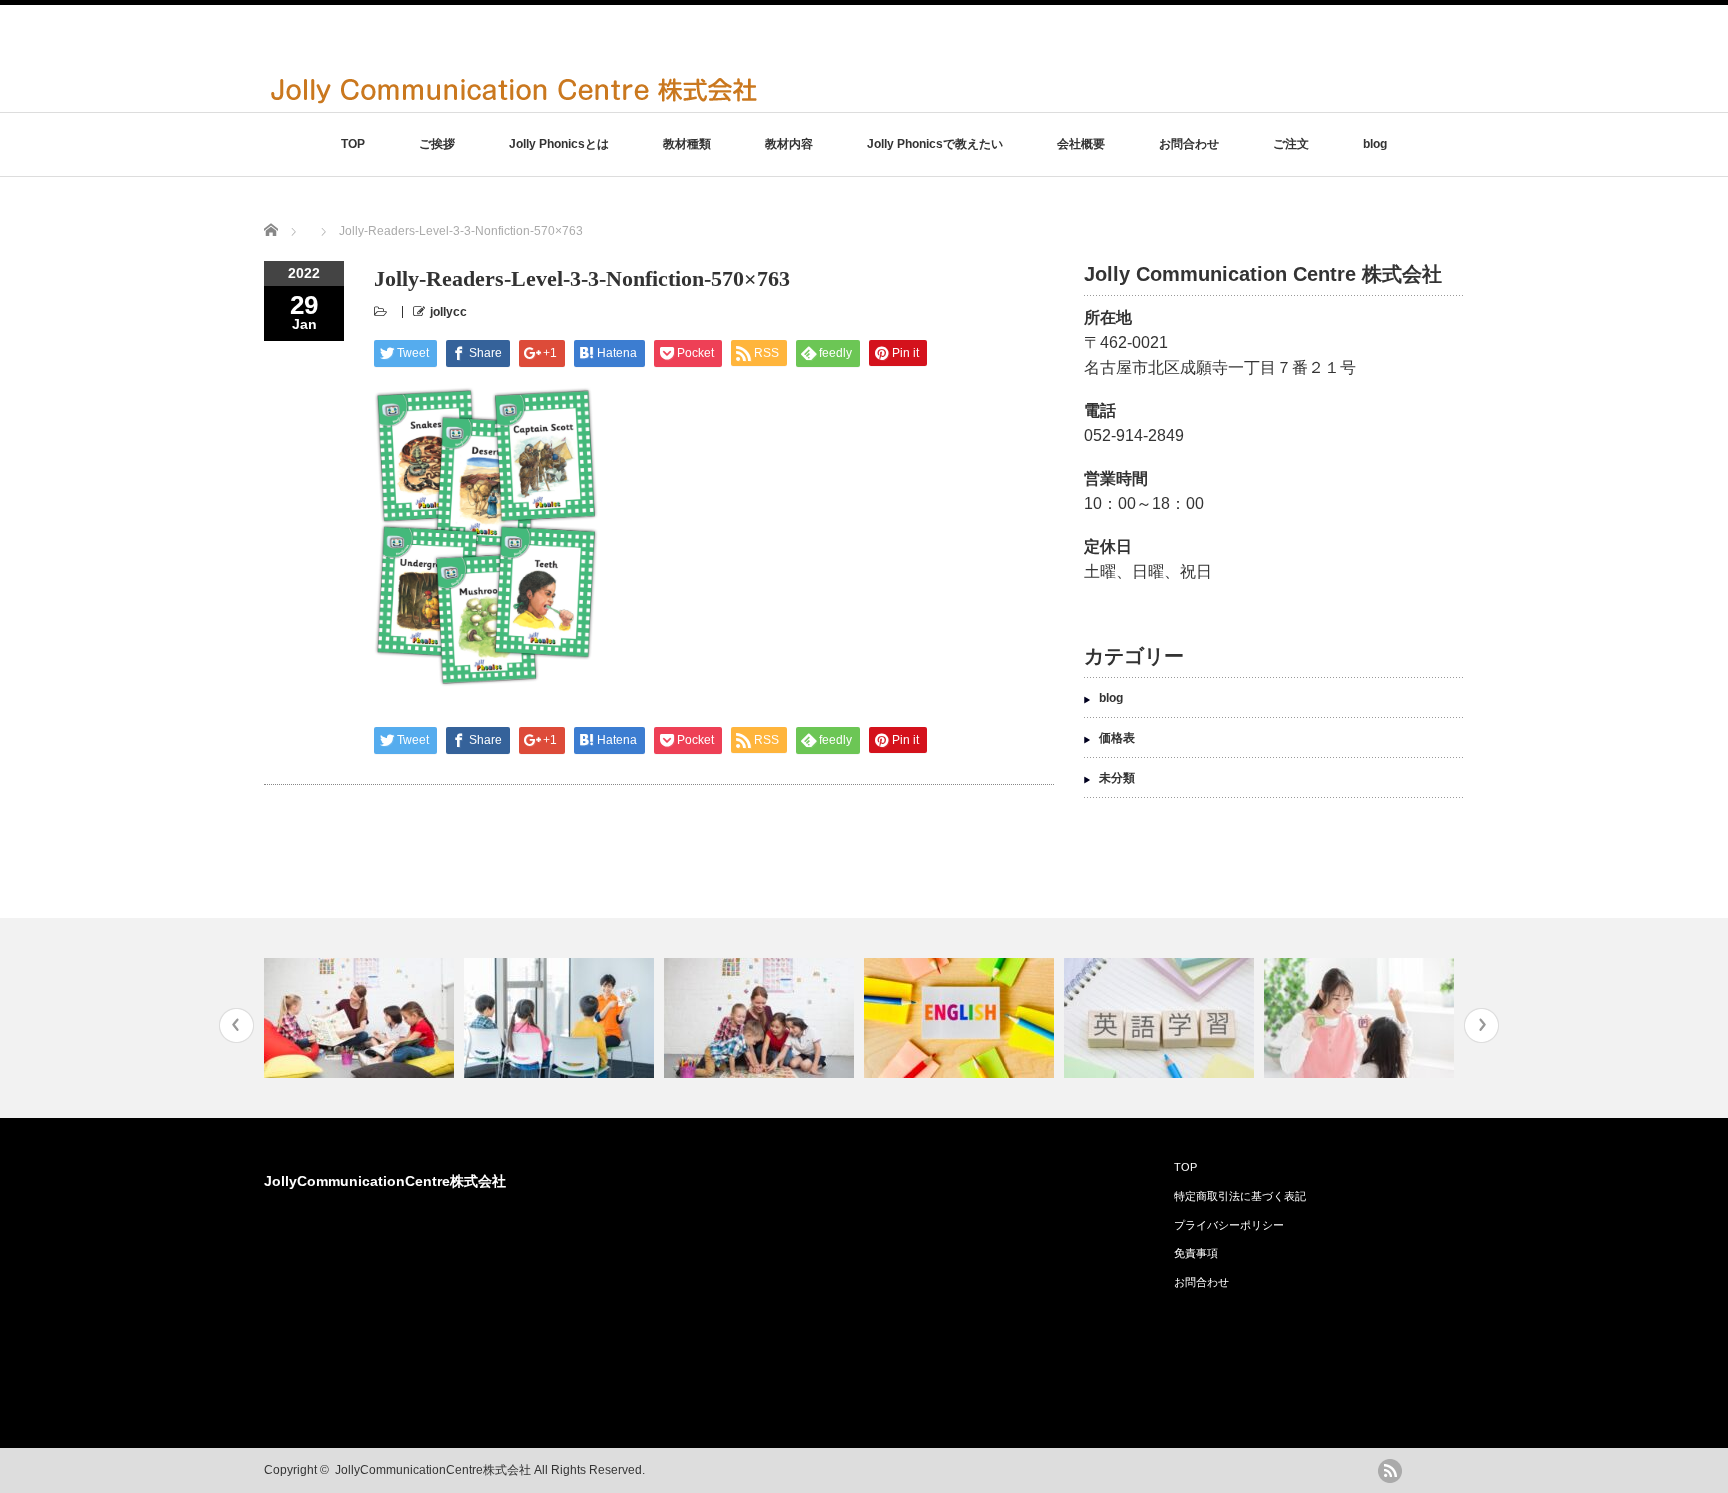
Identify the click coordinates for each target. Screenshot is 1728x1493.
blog (1375, 144)
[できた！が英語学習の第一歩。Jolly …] (961, 1018)
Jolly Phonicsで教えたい (935, 144)
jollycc (448, 312)
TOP (353, 144)
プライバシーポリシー (1229, 1225)
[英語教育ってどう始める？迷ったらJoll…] (1161, 1018)
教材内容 (789, 144)
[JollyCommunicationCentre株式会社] (514, 102)
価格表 (1117, 738)
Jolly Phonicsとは (559, 144)
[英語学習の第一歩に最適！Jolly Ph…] (361, 1018)
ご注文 (1291, 144)
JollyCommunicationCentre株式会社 (385, 1181)
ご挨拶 (437, 144)
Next (1481, 1025)
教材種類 (687, 144)
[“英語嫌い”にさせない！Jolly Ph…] (1361, 1018)
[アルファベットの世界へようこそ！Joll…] (761, 1018)
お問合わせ (1189, 144)
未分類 (1117, 778)
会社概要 (1081, 144)
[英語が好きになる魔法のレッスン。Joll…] (561, 1018)
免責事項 (1196, 1253)
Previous (236, 1025)
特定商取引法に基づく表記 (1240, 1196)
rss (1390, 1471)
